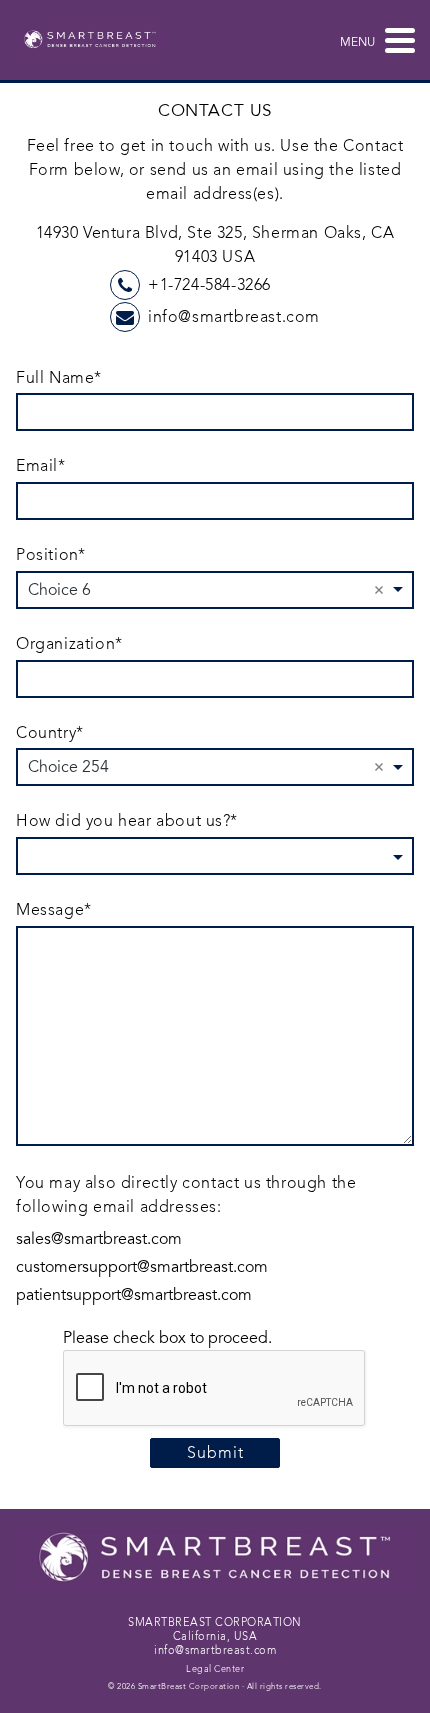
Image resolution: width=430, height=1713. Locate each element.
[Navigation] (395, 40)
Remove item (379, 590)
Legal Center (215, 1669)
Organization (69, 644)
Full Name (58, 378)
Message (53, 910)
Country (49, 733)
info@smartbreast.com (234, 317)
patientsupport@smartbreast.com (134, 1295)
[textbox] (206, 855)
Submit (215, 1453)
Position (50, 555)
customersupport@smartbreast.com (142, 1267)
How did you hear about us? (126, 821)
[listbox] (215, 590)
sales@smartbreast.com (99, 1239)
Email (40, 466)
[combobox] (215, 767)
